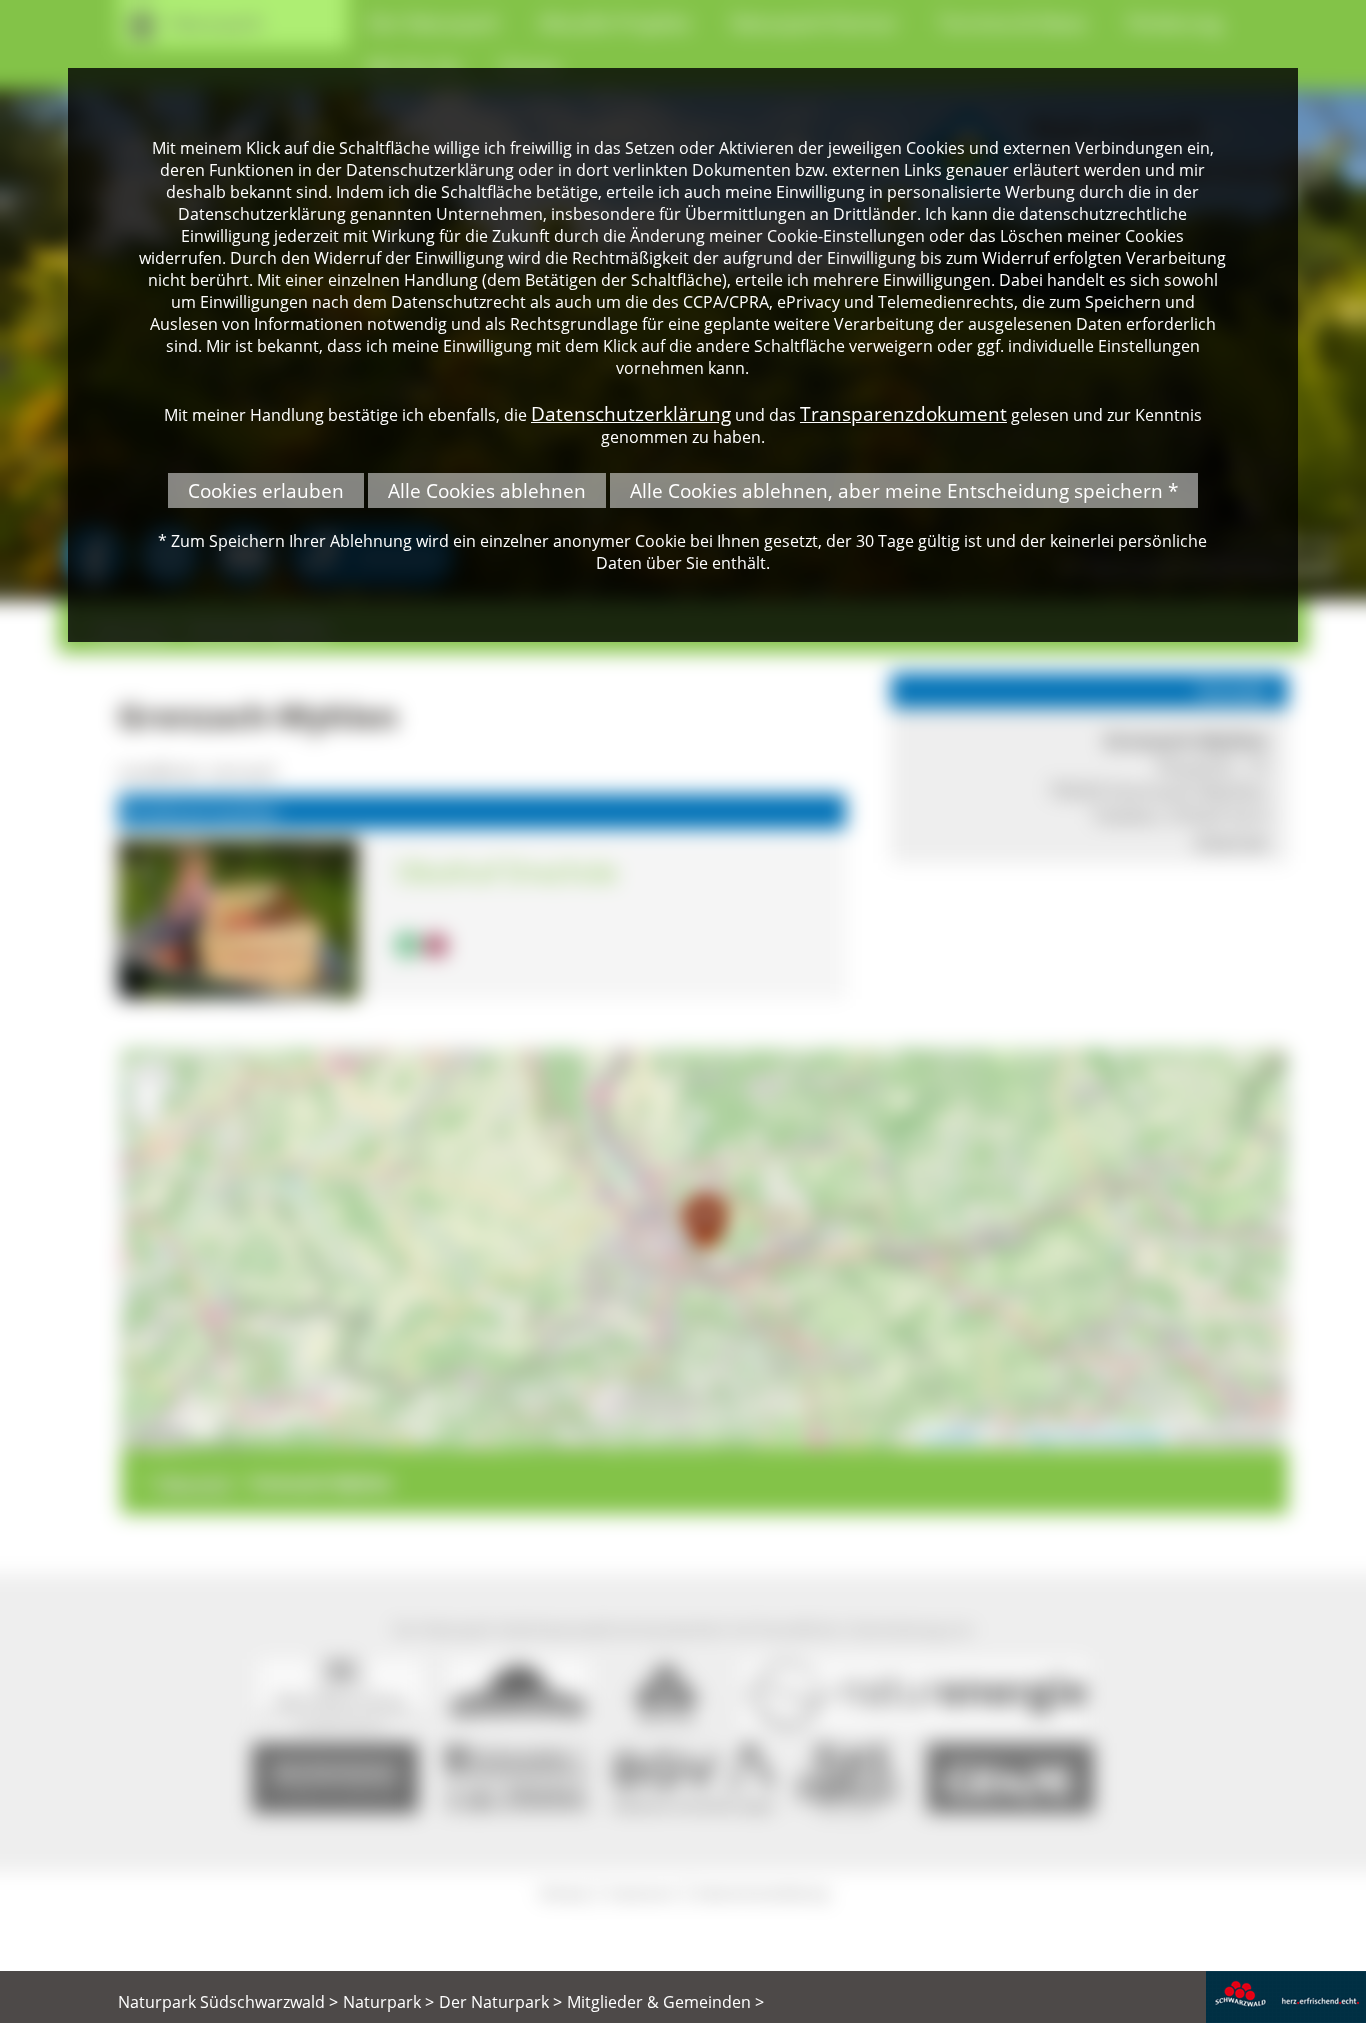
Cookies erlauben (266, 490)
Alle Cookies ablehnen (487, 490)
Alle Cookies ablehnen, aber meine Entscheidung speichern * (904, 490)
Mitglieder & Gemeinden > (665, 2002)
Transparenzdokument (903, 413)
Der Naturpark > (500, 2002)
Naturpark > (388, 2002)
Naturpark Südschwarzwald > (228, 2002)
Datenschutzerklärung (631, 413)
